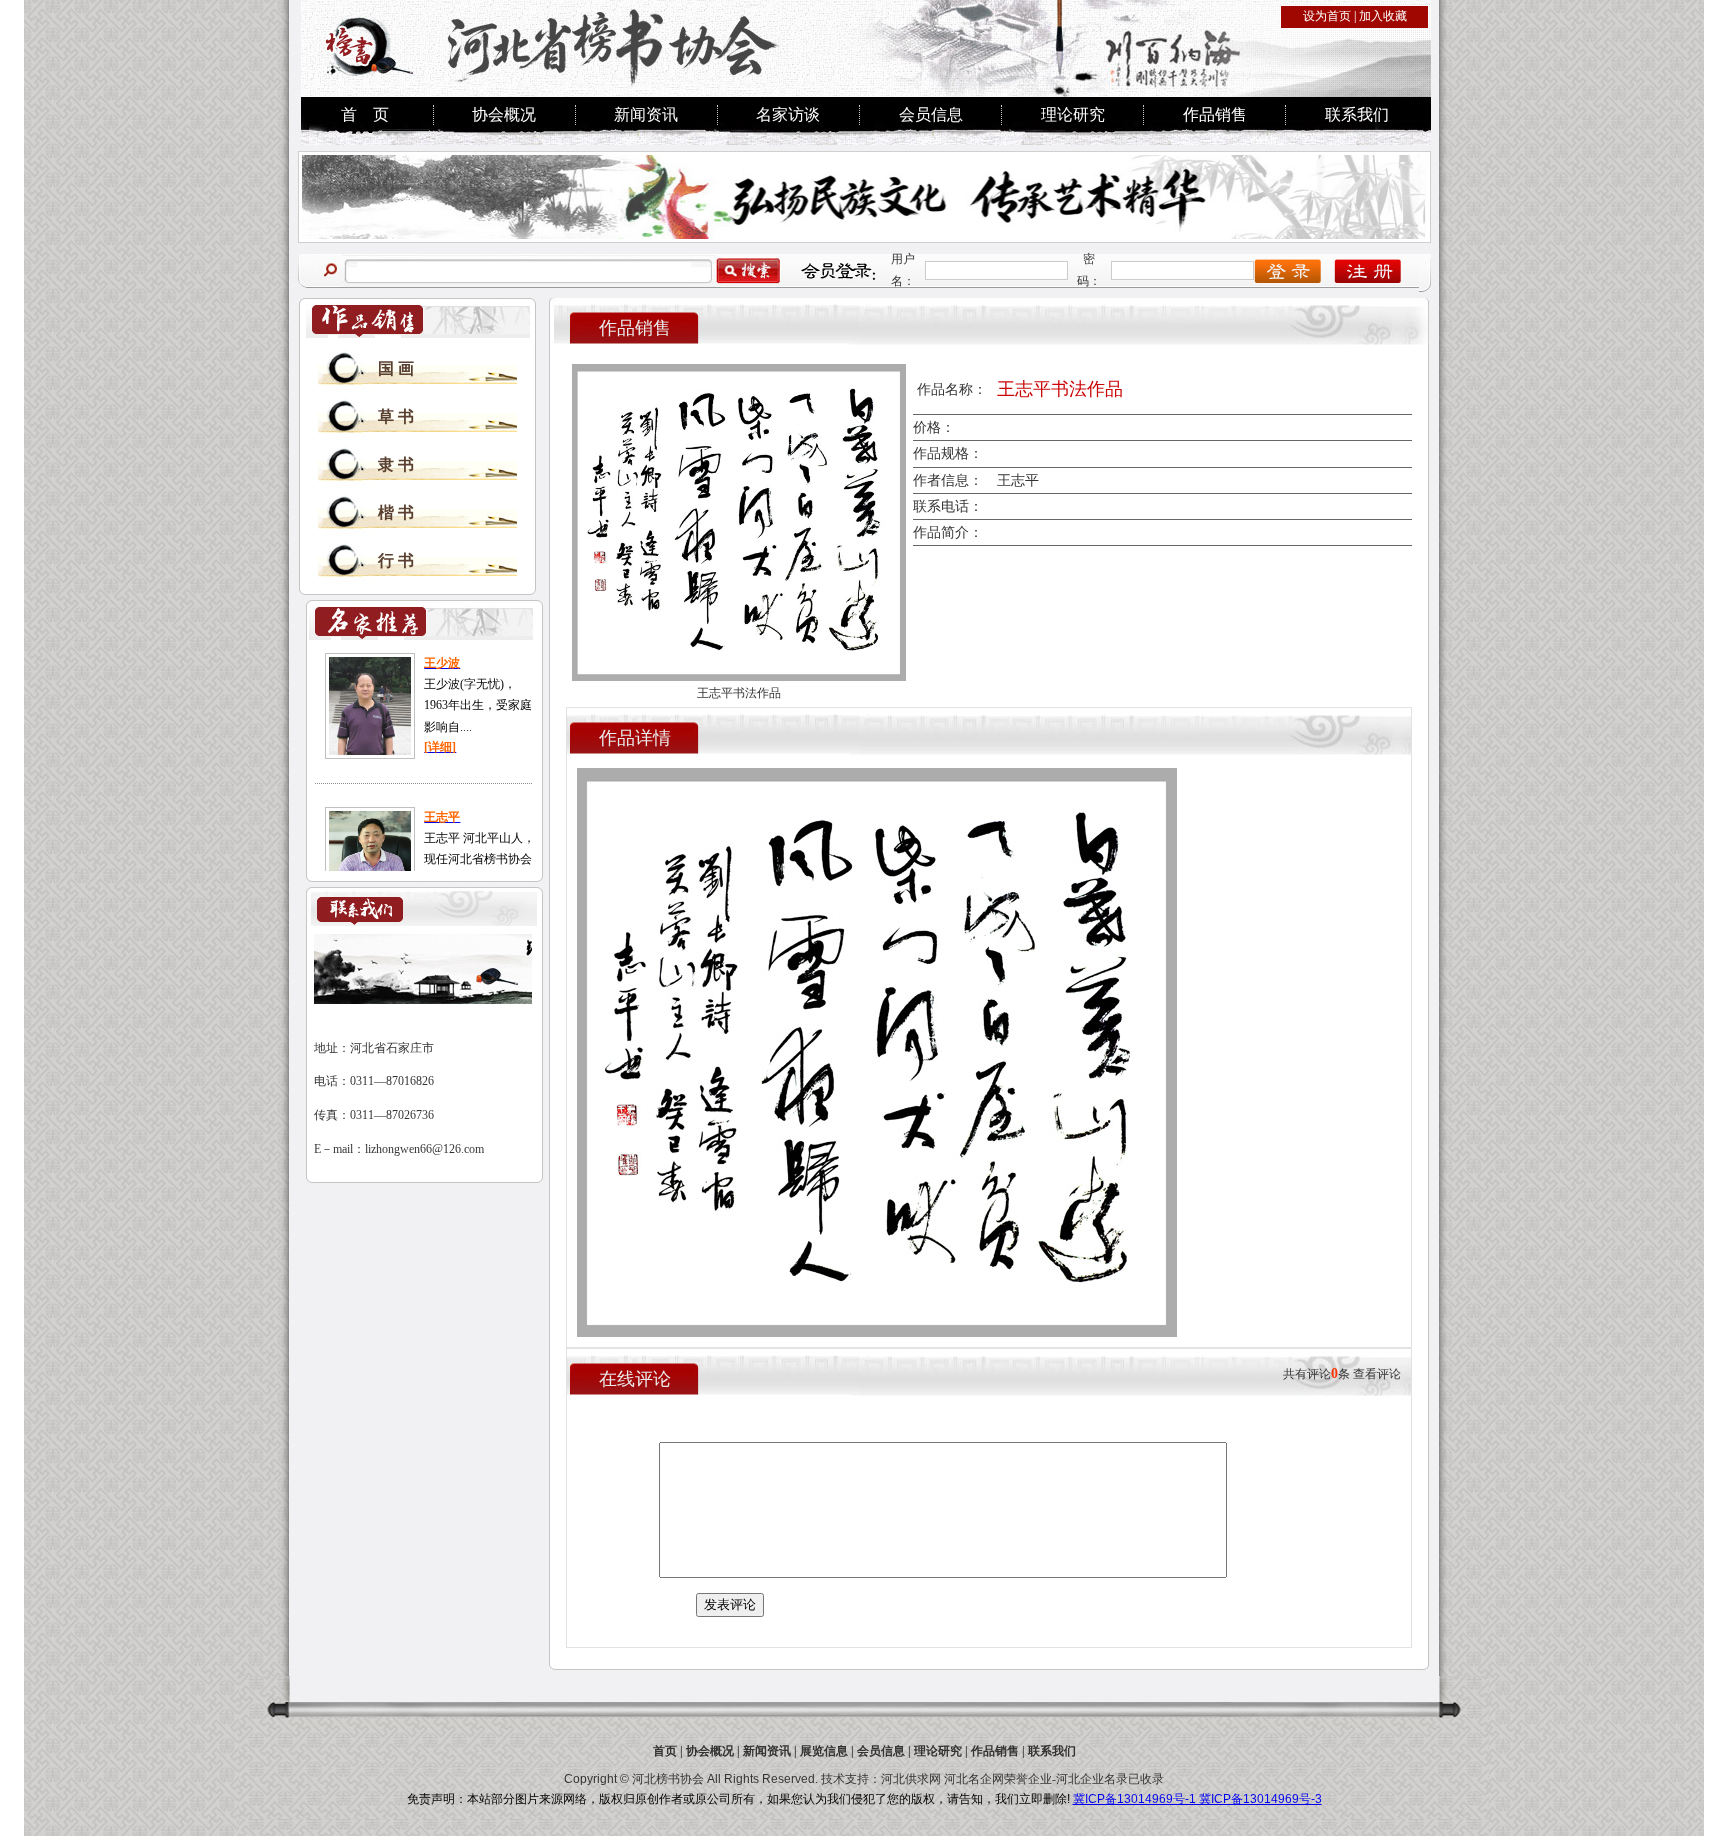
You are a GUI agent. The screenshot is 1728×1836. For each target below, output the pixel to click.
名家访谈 (788, 114)
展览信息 (824, 1751)
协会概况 (504, 114)
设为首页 (1327, 16)
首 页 (365, 114)
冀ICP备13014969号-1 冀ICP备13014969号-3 (1197, 1799)
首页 (665, 1751)
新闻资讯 (646, 114)
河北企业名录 (1092, 1779)
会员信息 (931, 114)
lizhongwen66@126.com (424, 1149)
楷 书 (396, 512)
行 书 (396, 560)
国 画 (396, 368)
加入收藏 (1383, 16)
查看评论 (1377, 1374)
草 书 (396, 416)
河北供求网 (911, 1779)
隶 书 (396, 464)
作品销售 (1215, 114)
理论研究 (1073, 114)
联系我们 (1357, 114)
